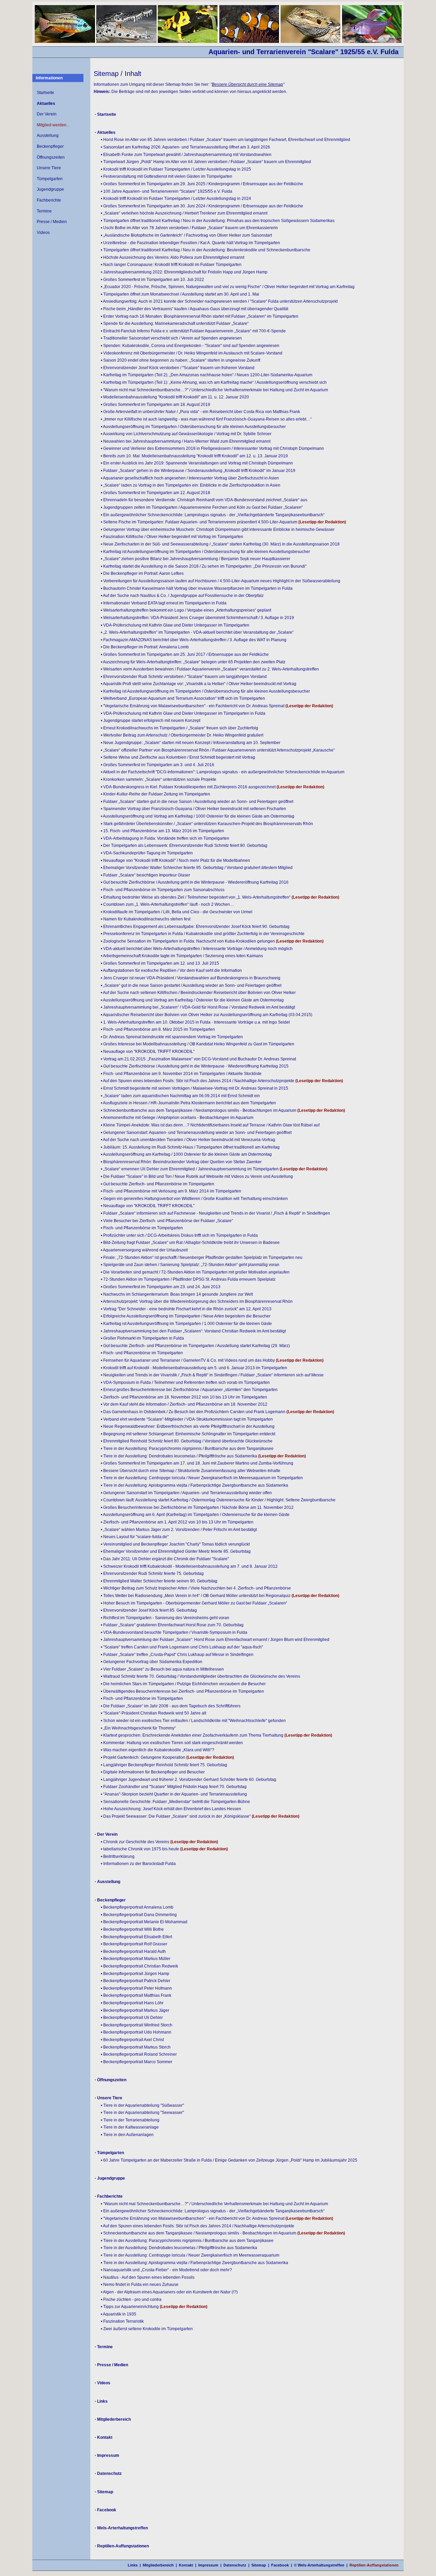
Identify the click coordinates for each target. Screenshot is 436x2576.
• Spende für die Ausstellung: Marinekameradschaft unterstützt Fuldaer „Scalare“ (175, 323)
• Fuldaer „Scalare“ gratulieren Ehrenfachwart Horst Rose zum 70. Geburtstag (172, 1625)
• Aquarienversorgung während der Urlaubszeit (144, 1250)
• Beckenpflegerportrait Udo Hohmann (136, 2032)
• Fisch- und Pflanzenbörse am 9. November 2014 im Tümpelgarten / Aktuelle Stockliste (181, 1074)
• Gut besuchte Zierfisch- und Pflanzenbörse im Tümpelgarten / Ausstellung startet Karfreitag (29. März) (195, 1346)
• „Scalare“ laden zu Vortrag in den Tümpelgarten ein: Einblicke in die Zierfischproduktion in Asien (191, 485)
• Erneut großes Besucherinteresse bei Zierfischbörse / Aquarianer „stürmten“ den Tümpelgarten (189, 1390)
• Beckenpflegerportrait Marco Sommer (137, 2062)
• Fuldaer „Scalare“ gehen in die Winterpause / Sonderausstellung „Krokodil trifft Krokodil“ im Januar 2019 (198, 471)
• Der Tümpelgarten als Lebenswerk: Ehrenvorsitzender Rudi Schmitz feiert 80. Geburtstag (184, 846)
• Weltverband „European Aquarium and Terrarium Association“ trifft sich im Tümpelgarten (183, 698)
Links (133, 2565)
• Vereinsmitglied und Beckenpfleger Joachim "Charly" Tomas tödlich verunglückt (175, 1544)
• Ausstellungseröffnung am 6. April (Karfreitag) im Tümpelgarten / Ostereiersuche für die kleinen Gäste (195, 1515)
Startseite (45, 93)
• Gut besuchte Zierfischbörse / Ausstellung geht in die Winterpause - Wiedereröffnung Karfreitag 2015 (195, 1066)
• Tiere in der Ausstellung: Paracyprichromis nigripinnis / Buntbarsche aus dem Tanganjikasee (187, 1449)
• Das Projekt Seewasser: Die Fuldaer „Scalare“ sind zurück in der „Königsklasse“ (176, 1816)
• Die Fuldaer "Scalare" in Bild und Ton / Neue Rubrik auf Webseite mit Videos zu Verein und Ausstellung (197, 1176)
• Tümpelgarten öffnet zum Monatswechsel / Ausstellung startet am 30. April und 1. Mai (180, 294)
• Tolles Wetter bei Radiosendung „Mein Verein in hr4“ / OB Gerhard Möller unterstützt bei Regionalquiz (196, 1596)
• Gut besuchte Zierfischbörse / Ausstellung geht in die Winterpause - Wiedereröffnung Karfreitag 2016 (195, 882)
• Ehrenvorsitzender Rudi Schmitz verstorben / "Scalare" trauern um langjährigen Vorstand (184, 677)
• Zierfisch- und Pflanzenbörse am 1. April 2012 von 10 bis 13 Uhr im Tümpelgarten (177, 1522)
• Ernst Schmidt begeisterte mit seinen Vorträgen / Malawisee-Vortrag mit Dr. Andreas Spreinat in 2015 (194, 1088)
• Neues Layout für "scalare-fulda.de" (135, 1537)
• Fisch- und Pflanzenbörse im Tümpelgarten (142, 1228)
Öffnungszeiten (51, 157)
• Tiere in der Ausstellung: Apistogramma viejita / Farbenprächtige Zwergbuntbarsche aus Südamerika (194, 1485)
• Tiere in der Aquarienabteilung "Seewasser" (142, 2113)
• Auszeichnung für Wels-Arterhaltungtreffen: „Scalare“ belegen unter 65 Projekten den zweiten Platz (193, 662)
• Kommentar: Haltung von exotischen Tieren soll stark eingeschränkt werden (172, 1743)
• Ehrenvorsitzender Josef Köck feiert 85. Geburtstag (149, 1610)
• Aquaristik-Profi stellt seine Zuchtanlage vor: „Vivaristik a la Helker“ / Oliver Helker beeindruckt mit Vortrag (199, 684)
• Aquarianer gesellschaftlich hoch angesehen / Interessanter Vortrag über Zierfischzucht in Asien (190, 478)
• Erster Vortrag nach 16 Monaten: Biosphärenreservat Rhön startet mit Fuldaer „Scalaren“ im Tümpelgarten (200, 316)
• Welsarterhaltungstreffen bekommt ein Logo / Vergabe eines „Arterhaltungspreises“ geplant (186, 610)
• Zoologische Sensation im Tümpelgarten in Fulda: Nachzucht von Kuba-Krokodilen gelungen (188, 941)
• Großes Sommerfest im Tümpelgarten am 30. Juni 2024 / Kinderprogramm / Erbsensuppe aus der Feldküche (202, 206)
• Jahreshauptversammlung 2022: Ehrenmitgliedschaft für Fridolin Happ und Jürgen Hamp (184, 272)
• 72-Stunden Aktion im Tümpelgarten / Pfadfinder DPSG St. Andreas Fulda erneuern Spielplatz (188, 1279)
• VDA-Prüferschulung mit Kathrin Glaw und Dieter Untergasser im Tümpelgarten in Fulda (183, 713)
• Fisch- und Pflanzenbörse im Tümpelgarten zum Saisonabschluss (163, 890)
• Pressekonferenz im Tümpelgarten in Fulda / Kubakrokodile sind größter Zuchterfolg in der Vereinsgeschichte (203, 934)
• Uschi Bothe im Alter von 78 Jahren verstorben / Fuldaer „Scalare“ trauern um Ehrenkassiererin (189, 228)
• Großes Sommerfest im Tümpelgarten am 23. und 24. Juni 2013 (161, 1287)
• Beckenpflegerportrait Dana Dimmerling (139, 1915)
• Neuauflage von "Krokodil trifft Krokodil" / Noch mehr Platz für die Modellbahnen (175, 860)
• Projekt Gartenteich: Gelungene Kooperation (143, 1757)
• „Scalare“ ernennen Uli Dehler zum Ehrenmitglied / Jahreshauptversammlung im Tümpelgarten (190, 1169)
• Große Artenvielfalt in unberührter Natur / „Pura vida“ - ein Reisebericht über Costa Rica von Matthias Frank (200, 412)
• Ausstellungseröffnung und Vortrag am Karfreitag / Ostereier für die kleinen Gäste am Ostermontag (192, 1000)
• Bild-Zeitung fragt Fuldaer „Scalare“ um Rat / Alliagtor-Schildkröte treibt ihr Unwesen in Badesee (190, 1243)
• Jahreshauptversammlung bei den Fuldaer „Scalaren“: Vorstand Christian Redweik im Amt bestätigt (193, 1331)
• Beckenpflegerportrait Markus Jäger (135, 2010)
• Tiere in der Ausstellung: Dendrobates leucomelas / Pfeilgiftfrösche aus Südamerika (179, 1456)
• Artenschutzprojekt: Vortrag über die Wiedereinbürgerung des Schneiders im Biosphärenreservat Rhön (197, 1301)
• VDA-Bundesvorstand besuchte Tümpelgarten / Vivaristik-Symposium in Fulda (174, 1632)
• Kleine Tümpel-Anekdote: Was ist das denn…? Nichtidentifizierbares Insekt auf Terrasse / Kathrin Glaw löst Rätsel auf (210, 1125)
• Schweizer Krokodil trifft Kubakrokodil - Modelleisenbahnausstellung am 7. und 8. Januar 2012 (189, 1566)
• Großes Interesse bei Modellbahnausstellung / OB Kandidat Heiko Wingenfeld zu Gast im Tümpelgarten (198, 1044)
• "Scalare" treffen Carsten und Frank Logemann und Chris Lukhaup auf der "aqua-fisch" (182, 1647)
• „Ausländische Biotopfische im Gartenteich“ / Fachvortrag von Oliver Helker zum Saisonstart (186, 235)
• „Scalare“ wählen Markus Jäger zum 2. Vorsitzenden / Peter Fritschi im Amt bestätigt (179, 1530)
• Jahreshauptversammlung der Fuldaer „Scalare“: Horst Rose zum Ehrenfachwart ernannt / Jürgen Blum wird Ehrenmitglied (215, 1640)
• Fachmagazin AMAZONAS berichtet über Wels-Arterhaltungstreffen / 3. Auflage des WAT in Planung (194, 640)
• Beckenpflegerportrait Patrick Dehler (136, 1981)
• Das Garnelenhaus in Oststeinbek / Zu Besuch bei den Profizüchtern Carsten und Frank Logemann (193, 1412)
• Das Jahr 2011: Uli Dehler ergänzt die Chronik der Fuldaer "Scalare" (165, 1559)
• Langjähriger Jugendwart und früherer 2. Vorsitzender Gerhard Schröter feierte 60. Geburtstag (189, 1780)
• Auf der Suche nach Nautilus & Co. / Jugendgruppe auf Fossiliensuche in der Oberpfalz (182, 596)
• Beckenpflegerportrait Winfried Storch (137, 2025)
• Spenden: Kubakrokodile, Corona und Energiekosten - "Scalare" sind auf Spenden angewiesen (190, 346)
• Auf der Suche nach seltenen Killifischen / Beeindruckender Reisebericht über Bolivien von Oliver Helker (198, 993)
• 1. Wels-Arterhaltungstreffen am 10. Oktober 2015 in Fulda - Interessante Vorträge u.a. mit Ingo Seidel (195, 1022)
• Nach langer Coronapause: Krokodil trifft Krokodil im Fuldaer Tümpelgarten (171, 265)
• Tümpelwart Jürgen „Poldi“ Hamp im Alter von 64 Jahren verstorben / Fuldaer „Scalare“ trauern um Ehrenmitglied (206, 162)
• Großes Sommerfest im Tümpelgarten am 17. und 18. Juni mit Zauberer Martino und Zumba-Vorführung (197, 1463)
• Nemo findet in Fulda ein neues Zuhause (140, 2285)
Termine (44, 211)
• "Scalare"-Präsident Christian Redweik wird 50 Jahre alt (153, 1713)
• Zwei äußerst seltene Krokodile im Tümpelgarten (147, 2329)
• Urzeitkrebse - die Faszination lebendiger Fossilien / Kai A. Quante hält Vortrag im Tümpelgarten (190, 243)
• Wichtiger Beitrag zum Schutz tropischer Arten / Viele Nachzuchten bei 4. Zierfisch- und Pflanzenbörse (196, 1588)
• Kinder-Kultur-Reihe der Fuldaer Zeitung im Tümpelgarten (155, 794)
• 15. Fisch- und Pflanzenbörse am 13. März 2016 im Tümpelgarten (162, 831)
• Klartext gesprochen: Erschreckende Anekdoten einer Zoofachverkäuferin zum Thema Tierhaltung (192, 1735)
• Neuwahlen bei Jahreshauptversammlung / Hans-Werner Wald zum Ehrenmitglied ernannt (186, 441)
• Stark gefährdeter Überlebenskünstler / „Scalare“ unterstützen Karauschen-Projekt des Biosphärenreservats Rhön (207, 824)
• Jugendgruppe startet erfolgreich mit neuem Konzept (151, 721)
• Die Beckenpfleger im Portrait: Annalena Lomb (145, 647)
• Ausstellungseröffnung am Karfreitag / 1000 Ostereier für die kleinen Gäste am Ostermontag (186, 1154)
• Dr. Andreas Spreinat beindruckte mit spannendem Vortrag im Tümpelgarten (172, 1037)
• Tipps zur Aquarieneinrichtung (130, 2307)
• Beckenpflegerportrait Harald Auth (133, 1951)
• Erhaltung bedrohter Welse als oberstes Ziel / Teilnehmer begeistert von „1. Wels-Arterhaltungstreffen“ (196, 897)
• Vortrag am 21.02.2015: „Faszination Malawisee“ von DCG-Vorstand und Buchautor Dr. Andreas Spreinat (198, 1059)
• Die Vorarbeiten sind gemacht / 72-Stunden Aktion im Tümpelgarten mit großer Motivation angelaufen (195, 1272)
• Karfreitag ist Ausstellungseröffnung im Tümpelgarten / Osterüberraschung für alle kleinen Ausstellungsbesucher (205, 552)
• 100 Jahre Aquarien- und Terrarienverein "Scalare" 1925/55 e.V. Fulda (167, 191)
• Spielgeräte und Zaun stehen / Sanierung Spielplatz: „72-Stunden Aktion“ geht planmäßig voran (190, 1265)
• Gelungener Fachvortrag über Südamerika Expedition (152, 1662)
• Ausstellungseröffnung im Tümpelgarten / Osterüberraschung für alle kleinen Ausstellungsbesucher (193, 427)
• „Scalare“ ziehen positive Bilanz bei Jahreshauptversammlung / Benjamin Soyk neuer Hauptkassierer (196, 559)
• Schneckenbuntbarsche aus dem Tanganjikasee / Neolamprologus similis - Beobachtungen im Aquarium (199, 1110)
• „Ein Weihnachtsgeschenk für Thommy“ (138, 1728)
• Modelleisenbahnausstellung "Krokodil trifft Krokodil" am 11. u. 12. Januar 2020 (175, 397)
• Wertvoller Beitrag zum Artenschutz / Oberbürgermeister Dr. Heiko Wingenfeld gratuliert (182, 735)
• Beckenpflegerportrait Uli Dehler (132, 2018)
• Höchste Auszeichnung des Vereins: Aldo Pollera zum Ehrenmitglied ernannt (173, 257)
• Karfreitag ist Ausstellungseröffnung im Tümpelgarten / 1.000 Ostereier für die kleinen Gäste (186, 1324)
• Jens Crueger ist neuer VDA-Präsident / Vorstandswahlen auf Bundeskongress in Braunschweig (191, 978)
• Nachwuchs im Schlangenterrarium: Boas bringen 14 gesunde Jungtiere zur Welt (177, 1294)
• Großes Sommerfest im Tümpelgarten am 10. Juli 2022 (152, 280)
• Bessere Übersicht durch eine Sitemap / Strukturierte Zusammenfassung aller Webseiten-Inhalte (191, 1471)
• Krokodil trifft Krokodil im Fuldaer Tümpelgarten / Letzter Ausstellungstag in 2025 (176, 169)
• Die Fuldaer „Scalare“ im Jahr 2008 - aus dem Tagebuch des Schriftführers (171, 1706)
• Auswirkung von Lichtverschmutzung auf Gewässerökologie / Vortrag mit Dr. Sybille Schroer (186, 434)
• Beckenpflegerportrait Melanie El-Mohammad (144, 1922)
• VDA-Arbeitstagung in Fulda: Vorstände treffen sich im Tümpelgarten (165, 838)
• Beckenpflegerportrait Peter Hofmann (136, 1988)
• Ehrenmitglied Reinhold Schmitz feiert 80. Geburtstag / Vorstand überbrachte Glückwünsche (187, 1441)
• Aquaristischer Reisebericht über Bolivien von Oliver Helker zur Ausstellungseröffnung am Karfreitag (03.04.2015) (207, 1015)
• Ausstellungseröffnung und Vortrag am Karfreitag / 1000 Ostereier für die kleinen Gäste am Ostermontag (198, 816)
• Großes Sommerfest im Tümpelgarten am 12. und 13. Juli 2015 (160, 963)
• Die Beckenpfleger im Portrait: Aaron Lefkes (142, 573)
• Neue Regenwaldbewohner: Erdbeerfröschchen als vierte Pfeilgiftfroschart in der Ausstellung (188, 1426)
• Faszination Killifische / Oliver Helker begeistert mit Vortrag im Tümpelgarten (172, 537)
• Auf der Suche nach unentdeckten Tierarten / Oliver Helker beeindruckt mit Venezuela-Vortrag (188, 1140)
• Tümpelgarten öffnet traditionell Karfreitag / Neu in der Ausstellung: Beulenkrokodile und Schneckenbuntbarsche (206, 250)
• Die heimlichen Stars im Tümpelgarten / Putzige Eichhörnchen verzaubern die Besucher (183, 1684)
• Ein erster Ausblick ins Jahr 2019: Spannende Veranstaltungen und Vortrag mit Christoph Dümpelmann (197, 463)
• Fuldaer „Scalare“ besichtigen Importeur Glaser (145, 875)
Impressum (208, 2565)
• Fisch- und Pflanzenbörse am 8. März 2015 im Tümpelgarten (158, 1029)
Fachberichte (49, 200)
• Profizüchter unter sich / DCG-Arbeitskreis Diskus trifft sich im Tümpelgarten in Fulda (179, 1235)
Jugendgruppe (50, 189)
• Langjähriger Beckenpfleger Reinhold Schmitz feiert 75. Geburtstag (164, 1765)
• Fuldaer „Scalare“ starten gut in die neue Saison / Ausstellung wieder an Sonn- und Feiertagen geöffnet (197, 802)
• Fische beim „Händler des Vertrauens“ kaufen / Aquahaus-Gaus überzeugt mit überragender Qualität (194, 309)
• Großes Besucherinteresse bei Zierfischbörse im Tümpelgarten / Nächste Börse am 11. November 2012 (197, 1507)
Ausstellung (48, 136)
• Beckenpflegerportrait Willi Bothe (132, 1929)
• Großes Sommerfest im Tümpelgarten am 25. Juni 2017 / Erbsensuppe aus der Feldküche (185, 654)
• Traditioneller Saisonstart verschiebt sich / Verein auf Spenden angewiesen (171, 338)
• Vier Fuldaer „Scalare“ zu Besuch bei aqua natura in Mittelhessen (162, 1669)
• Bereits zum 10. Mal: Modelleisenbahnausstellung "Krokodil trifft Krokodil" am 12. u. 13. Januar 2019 (194, 456)
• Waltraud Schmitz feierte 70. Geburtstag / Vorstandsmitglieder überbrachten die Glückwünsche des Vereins (200, 1676)
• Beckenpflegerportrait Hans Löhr (132, 2003)
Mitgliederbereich (158, 2565)
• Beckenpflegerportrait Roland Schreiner (139, 2054)
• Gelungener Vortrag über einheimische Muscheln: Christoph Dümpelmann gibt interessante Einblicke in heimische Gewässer (218, 530)
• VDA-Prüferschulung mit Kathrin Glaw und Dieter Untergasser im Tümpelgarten (175, 625)
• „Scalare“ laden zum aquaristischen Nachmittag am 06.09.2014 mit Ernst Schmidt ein (180, 1096)
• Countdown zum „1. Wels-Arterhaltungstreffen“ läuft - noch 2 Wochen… (167, 904)
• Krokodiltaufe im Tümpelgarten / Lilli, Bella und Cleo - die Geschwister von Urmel (177, 912)
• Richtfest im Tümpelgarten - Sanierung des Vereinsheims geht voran (165, 1618)
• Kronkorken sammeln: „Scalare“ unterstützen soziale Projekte (159, 779)
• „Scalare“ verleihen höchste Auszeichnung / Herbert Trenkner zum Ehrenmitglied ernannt (184, 213)
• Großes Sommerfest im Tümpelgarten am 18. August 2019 (155, 405)
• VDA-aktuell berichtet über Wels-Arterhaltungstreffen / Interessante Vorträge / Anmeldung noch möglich (197, 949)
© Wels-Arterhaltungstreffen (319, 2565)
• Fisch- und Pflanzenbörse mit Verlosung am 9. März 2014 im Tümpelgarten (171, 1191)
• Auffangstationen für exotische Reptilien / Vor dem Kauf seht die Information (171, 970)
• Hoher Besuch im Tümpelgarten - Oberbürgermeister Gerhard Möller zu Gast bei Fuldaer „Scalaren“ (194, 1603)
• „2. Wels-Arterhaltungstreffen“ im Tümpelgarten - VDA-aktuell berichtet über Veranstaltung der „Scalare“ (197, 632)
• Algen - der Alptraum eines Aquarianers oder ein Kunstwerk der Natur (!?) (169, 2292)
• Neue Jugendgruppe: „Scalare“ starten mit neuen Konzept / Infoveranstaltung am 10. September (191, 743)
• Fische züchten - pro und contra (131, 2300)
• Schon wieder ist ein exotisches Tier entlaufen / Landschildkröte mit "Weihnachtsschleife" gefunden (193, 1721)
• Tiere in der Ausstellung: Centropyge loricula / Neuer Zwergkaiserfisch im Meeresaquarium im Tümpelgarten (202, 1478)
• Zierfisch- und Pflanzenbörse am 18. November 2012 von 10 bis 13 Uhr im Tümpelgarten (184, 1397)
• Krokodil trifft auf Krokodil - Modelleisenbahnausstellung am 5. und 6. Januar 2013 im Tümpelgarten (194, 1368)
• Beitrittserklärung (118, 1856)
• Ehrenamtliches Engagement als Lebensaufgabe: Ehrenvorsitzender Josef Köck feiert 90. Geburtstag (195, 927)
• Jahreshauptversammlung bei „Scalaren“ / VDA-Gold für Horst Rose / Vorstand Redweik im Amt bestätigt (198, 1007)
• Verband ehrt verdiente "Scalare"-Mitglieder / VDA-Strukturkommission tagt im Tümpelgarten (187, 1419)
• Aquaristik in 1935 (119, 2314)
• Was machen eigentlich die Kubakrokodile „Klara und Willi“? (158, 1750)
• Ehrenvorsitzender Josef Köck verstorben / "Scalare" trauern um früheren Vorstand (178, 368)
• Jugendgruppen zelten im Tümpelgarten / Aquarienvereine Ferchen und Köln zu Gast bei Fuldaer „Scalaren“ (202, 507)
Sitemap (259, 2565)
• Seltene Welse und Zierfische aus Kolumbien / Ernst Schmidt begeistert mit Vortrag (178, 757)
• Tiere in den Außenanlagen (127, 2135)
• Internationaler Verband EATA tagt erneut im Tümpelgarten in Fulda (164, 603)
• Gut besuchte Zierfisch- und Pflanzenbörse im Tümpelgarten (158, 1184)
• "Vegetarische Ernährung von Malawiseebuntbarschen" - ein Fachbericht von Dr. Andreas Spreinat (193, 706)
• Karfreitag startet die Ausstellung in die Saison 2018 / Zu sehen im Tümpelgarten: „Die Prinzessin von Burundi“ (204, 566)
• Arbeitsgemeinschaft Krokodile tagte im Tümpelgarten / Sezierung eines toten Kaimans (182, 956)
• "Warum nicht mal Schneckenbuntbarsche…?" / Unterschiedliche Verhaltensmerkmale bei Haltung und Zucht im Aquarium (214, 390)
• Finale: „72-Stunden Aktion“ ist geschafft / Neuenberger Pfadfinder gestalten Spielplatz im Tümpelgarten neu (202, 1258)
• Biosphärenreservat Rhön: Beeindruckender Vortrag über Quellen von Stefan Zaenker (181, 1162)
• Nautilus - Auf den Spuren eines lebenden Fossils (148, 2277)
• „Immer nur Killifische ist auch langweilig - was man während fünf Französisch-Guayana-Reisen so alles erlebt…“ (206, 419)
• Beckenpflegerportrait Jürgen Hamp (135, 1974)
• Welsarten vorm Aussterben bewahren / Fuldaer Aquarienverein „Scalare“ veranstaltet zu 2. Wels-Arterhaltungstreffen (210, 669)
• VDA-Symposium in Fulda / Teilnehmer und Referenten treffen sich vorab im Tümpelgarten (185, 1382)
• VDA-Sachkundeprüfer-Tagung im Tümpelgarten (147, 853)
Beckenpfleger (50, 146)
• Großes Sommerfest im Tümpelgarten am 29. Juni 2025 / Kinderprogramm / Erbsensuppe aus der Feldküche (202, 184)
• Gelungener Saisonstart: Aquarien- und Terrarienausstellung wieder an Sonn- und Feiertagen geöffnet (196, 1133)
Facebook (280, 2565)
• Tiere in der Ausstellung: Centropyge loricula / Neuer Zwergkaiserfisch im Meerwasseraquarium (190, 2255)
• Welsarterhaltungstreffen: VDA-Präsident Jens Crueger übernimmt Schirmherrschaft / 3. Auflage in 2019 (197, 618)
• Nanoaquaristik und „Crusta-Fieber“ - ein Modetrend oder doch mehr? (166, 2270)
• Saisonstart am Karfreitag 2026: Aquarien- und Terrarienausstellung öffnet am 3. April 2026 (185, 147)
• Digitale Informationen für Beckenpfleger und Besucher (153, 1772)
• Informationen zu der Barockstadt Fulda (138, 1864)
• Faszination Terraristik (122, 2321)
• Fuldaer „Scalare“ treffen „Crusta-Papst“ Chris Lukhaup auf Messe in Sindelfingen (177, 1655)
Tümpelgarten (50, 179)
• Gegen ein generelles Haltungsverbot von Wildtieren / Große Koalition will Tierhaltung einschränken (194, 1199)
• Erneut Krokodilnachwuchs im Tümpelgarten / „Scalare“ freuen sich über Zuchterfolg (180, 728)
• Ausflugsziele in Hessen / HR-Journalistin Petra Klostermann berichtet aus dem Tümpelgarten (188, 1103)
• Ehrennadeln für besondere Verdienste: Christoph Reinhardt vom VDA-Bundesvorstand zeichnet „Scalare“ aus (204, 500)
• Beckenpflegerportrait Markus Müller (136, 1959)
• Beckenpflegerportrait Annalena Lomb (137, 1907)
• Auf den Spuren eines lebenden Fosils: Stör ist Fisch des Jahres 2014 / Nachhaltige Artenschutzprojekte (198, 1081)
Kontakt (186, 2565)
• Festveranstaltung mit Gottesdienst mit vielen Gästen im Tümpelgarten (167, 176)
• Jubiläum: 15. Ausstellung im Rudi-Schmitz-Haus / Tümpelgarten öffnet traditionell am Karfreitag (190, 1147)
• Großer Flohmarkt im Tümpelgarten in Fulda (142, 1338)
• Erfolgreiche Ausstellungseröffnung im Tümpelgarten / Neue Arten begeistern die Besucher (186, 1316)
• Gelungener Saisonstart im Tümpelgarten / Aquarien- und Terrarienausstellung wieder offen (186, 1493)
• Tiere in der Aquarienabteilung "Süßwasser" (142, 2105)
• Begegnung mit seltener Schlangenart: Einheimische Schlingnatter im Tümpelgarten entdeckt (188, 1434)
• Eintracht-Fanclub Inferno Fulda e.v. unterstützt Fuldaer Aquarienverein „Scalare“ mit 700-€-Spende (193, 331)
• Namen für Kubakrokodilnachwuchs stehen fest (146, 919)
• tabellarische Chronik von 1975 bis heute (140, 1849)
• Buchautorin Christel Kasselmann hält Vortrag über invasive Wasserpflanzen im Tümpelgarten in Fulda (197, 588)
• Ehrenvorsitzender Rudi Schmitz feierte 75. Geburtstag (152, 1574)
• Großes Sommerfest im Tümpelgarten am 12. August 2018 (155, 493)
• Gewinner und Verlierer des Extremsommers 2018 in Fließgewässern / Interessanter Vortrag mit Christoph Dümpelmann (212, 448)
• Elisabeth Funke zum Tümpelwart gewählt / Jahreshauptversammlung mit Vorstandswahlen (186, 155)
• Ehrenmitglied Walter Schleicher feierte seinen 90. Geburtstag (159, 1581)
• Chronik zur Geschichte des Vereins (135, 1842)
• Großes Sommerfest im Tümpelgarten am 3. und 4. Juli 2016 (158, 765)
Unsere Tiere (49, 168)
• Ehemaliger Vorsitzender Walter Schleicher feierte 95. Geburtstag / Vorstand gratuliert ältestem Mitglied (197, 868)
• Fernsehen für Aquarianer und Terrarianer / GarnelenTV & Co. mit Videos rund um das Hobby (188, 1360)
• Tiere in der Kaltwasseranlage (130, 2127)
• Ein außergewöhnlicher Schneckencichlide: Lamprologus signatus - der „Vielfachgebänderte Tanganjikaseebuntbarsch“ (213, 515)
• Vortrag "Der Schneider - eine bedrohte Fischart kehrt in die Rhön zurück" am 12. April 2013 (186, 1309)
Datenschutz (235, 2565)
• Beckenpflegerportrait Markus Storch (136, 2047)
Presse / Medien (52, 222)
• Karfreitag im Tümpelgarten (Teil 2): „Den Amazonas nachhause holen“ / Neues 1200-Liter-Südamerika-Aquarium (207, 375)
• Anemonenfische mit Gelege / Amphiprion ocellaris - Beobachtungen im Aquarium (177, 1118)
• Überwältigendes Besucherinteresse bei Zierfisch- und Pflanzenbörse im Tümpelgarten (182, 1691)
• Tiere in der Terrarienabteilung (130, 2120)
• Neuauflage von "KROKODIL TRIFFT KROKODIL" (148, 1052)
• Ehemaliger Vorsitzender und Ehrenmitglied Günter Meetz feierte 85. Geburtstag (176, 1551)
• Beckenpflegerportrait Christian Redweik (139, 1966)
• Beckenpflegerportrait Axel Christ (132, 2040)
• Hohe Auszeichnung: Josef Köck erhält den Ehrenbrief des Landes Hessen (171, 1809)
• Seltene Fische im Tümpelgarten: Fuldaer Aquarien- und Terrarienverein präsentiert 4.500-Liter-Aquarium (200, 522)
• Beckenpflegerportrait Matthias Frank (136, 1995)
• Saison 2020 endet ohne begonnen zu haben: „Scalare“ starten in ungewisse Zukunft (181, 360)
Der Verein (47, 114)
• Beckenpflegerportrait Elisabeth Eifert (136, 1937)
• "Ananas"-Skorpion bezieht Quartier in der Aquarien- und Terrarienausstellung (174, 1794)
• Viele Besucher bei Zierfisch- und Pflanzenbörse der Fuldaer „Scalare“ (167, 1221)
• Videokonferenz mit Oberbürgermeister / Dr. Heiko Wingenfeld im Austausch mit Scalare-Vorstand (192, 353)
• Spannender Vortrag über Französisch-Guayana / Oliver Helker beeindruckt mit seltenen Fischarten (193, 809)
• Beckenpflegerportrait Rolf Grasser (134, 1944)
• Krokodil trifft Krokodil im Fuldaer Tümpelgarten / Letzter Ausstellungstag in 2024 (176, 199)
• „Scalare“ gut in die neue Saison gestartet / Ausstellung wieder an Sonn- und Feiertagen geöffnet (191, 985)
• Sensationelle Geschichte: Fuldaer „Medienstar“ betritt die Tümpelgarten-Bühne (175, 1802)
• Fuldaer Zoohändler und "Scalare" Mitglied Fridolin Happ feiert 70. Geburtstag (174, 1787)
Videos (43, 233)
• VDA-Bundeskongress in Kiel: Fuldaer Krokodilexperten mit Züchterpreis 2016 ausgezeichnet (188, 787)
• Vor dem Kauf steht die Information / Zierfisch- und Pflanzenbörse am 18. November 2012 (184, 1404)
